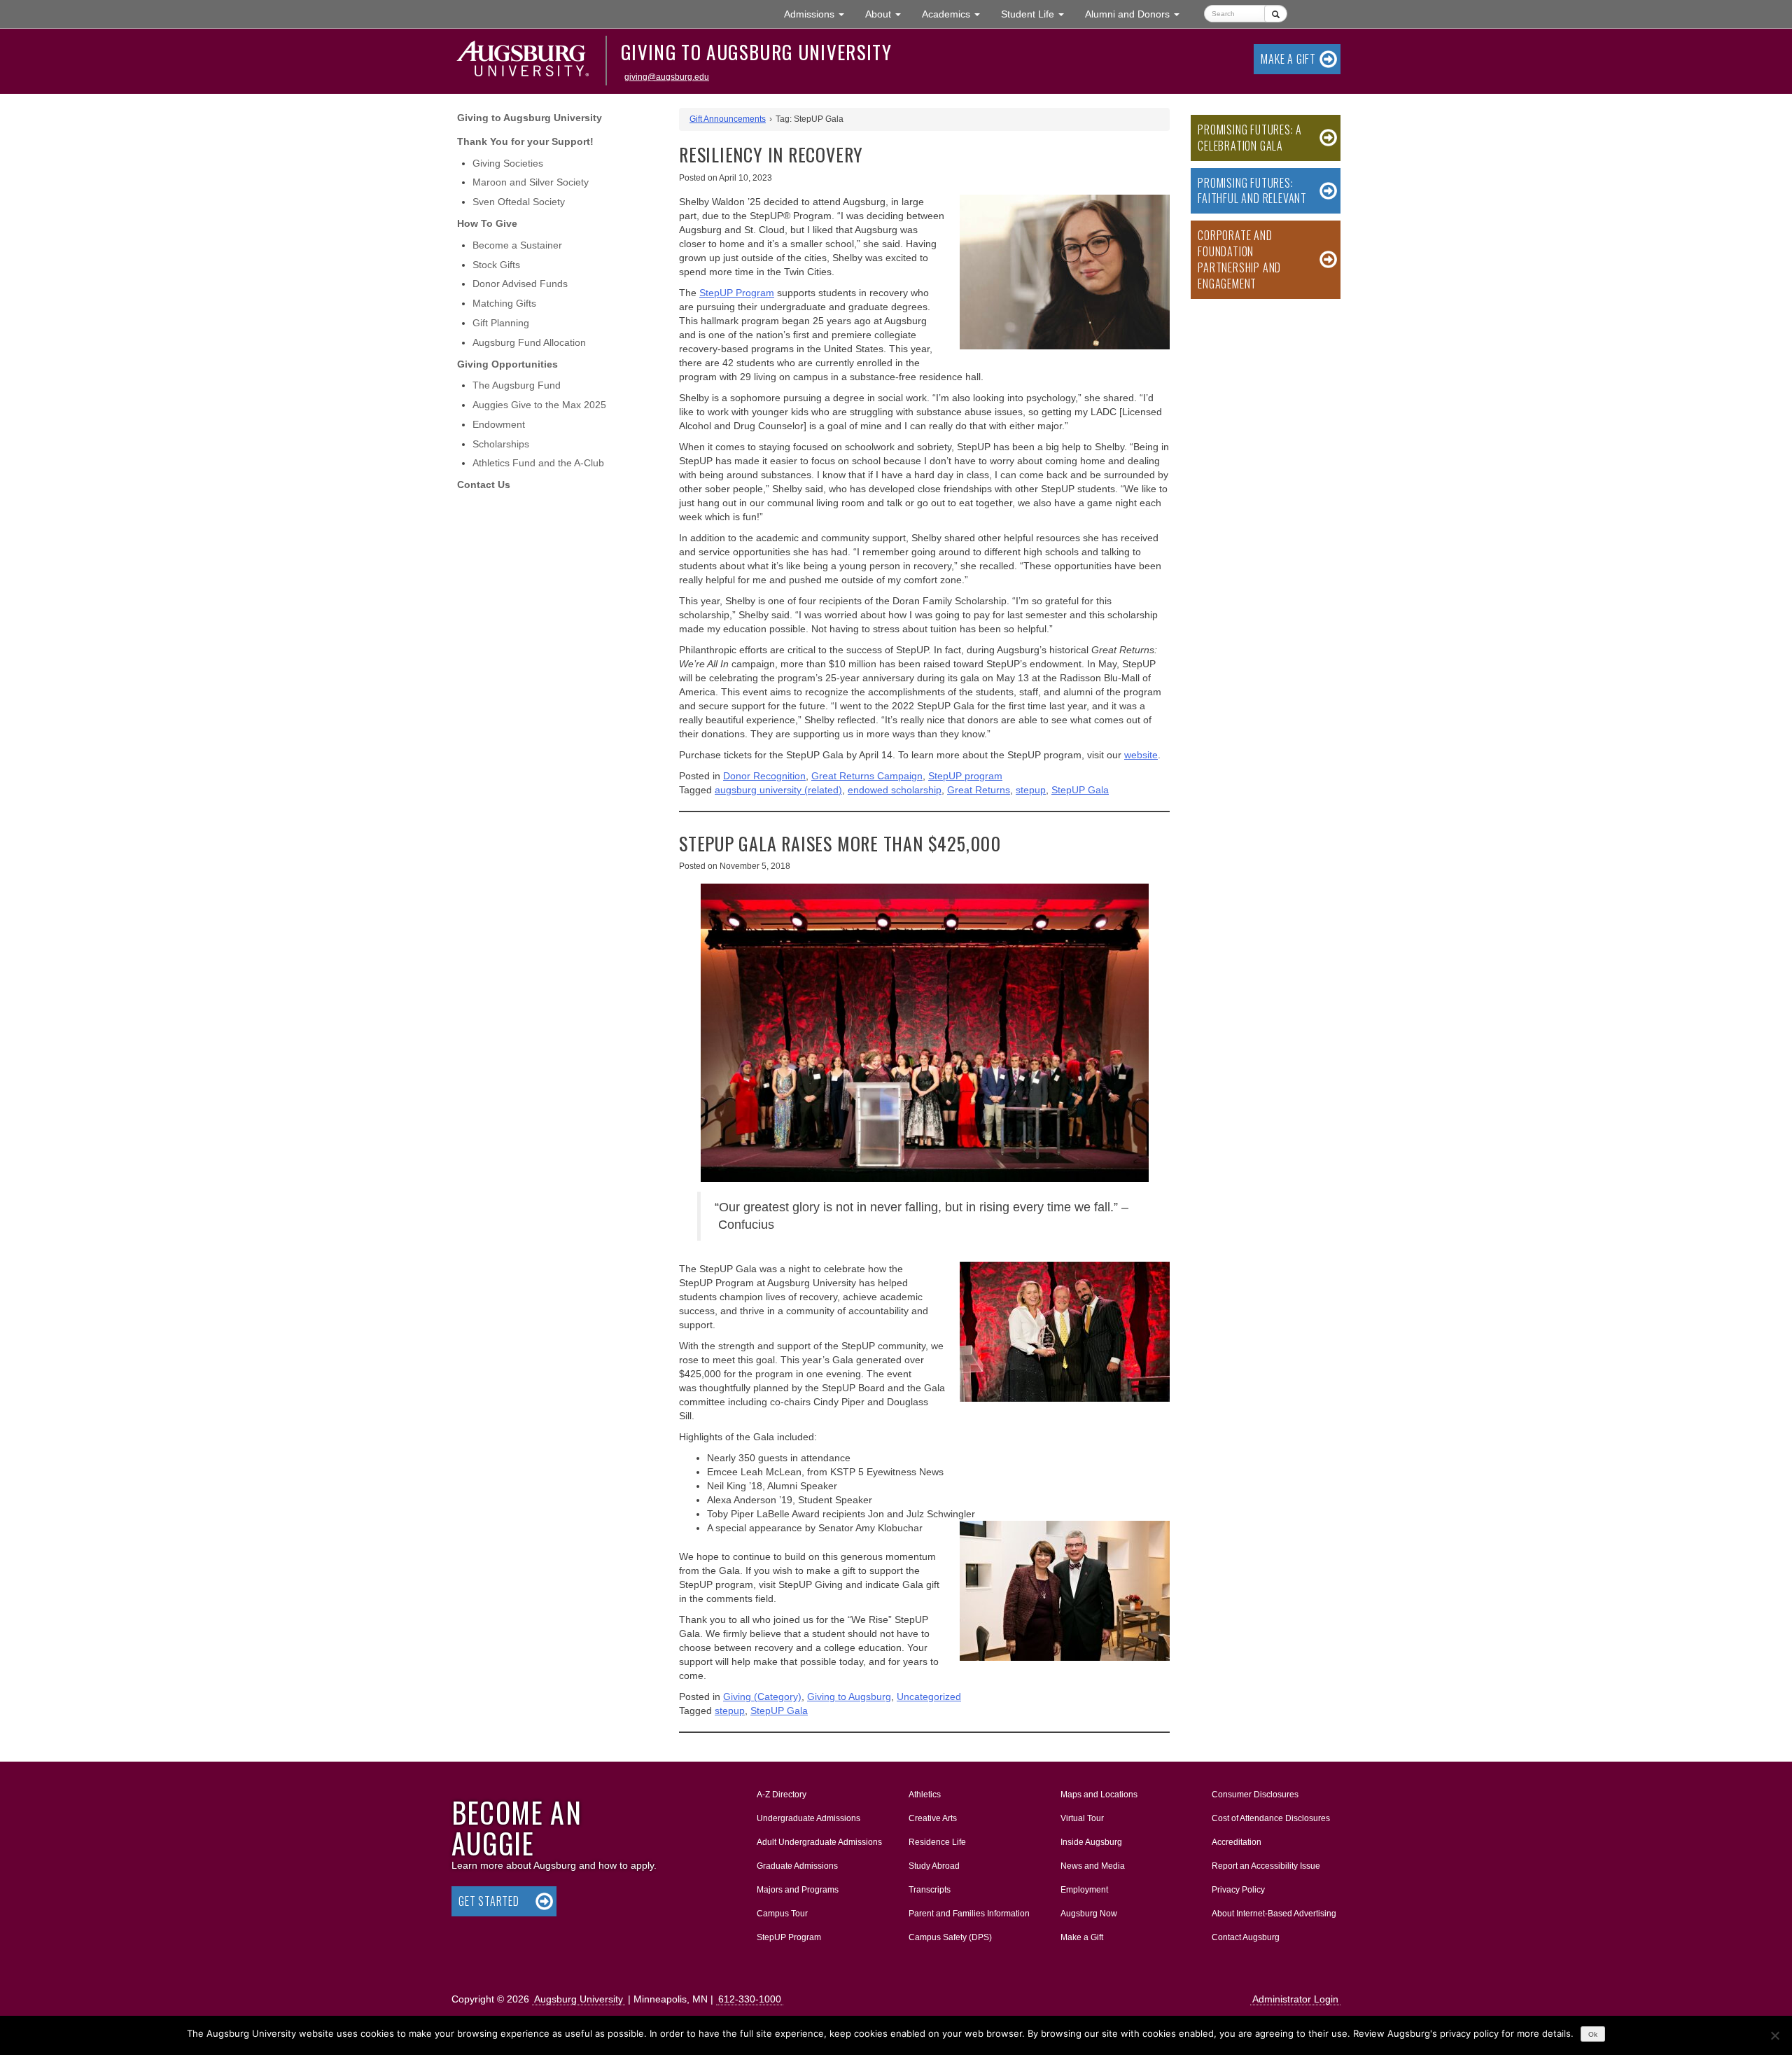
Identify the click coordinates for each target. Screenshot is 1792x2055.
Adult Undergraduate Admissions (819, 1842)
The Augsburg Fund (517, 385)
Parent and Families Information (969, 1914)
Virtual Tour (1082, 1818)
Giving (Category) (762, 1697)
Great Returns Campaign (867, 776)
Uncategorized (929, 1697)
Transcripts (930, 1890)
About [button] (888, 18)
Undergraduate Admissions (808, 1818)
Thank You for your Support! (525, 141)
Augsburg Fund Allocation (529, 342)
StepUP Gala (1080, 790)
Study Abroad (934, 1866)
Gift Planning (501, 323)
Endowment (499, 424)
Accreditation (1237, 1842)
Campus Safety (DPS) (950, 1937)
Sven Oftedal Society (519, 202)
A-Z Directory (782, 1795)
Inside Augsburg (1091, 1842)
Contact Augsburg (1246, 1937)
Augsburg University (579, 1999)
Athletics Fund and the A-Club (538, 463)
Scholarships (501, 444)
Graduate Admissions (797, 1866)
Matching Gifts (504, 303)
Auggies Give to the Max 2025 (539, 405)
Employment (1084, 1890)
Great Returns (979, 790)
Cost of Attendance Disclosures (1271, 1818)
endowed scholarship (895, 790)
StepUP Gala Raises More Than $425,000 (840, 843)
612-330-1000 (750, 1999)
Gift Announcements (728, 119)
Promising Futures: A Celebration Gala (1250, 138)
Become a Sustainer (517, 245)
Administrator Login (1295, 1999)
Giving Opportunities (507, 364)
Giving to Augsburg (849, 1697)
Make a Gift (1288, 59)
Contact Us (484, 485)
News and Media (1093, 1866)
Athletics (925, 1795)
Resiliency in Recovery (771, 154)
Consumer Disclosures (1255, 1795)
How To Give (487, 223)
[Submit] (1276, 14)
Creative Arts (933, 1818)
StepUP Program (789, 1937)
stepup (1031, 790)
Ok (1593, 2034)
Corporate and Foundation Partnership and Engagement (1239, 259)
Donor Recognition (764, 776)
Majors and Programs (797, 1889)
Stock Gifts (496, 265)
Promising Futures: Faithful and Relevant (1252, 191)
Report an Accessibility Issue (1266, 1866)
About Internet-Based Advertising (1274, 1914)
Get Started (489, 1901)
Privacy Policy (1238, 1890)
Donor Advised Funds (520, 284)
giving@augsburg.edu (667, 77)
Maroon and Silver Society (531, 182)
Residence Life (937, 1842)
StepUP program (965, 776)
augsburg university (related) (778, 790)
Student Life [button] (1038, 14)
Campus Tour (782, 1914)
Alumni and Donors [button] (1137, 14)
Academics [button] (956, 14)
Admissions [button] (819, 14)
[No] (1774, 2035)
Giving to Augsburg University (756, 52)
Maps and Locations (1099, 1795)
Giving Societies (508, 163)
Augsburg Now (1089, 1914)
